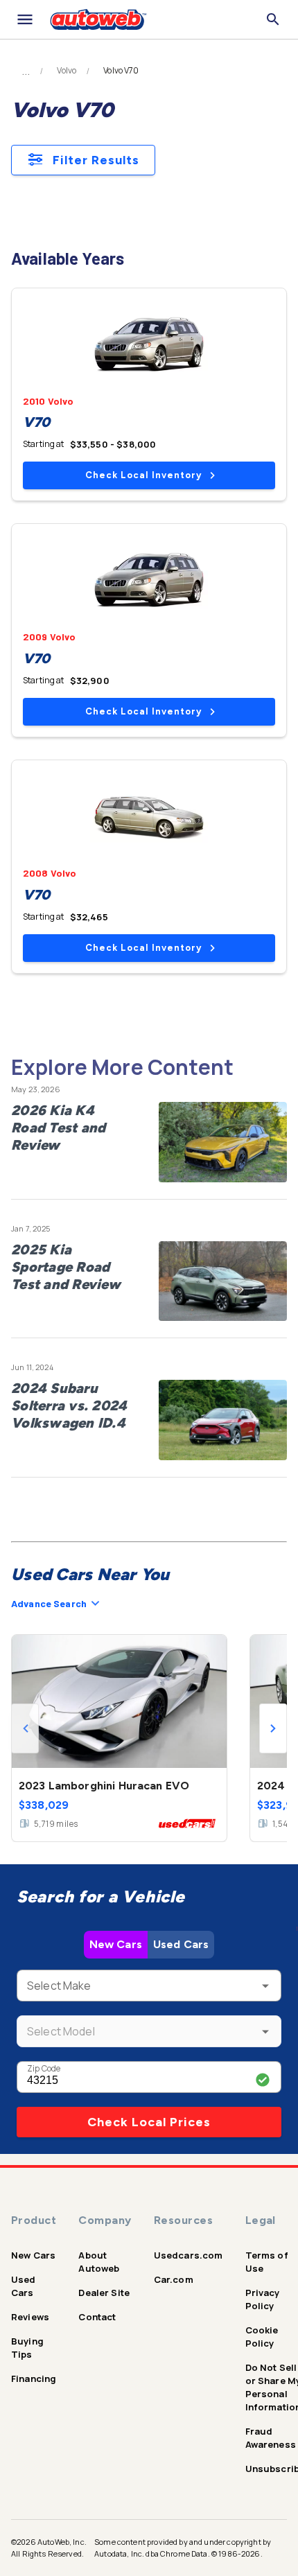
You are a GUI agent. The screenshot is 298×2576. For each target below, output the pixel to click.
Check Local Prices (149, 2122)
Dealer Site (104, 2293)
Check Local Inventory (143, 475)
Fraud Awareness (271, 2438)
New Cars (116, 1944)
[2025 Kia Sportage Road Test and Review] (223, 1281)
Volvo (67, 71)
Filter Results (96, 160)
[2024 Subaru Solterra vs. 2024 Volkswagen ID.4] (223, 1420)
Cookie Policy (262, 2337)
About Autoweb (99, 2262)
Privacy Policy (263, 2299)
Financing (34, 2378)
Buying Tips (27, 2348)
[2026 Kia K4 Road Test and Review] (223, 1142)
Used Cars (181, 1944)
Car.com (174, 2279)
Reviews (30, 2317)
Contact (97, 2317)
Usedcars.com (189, 2255)
